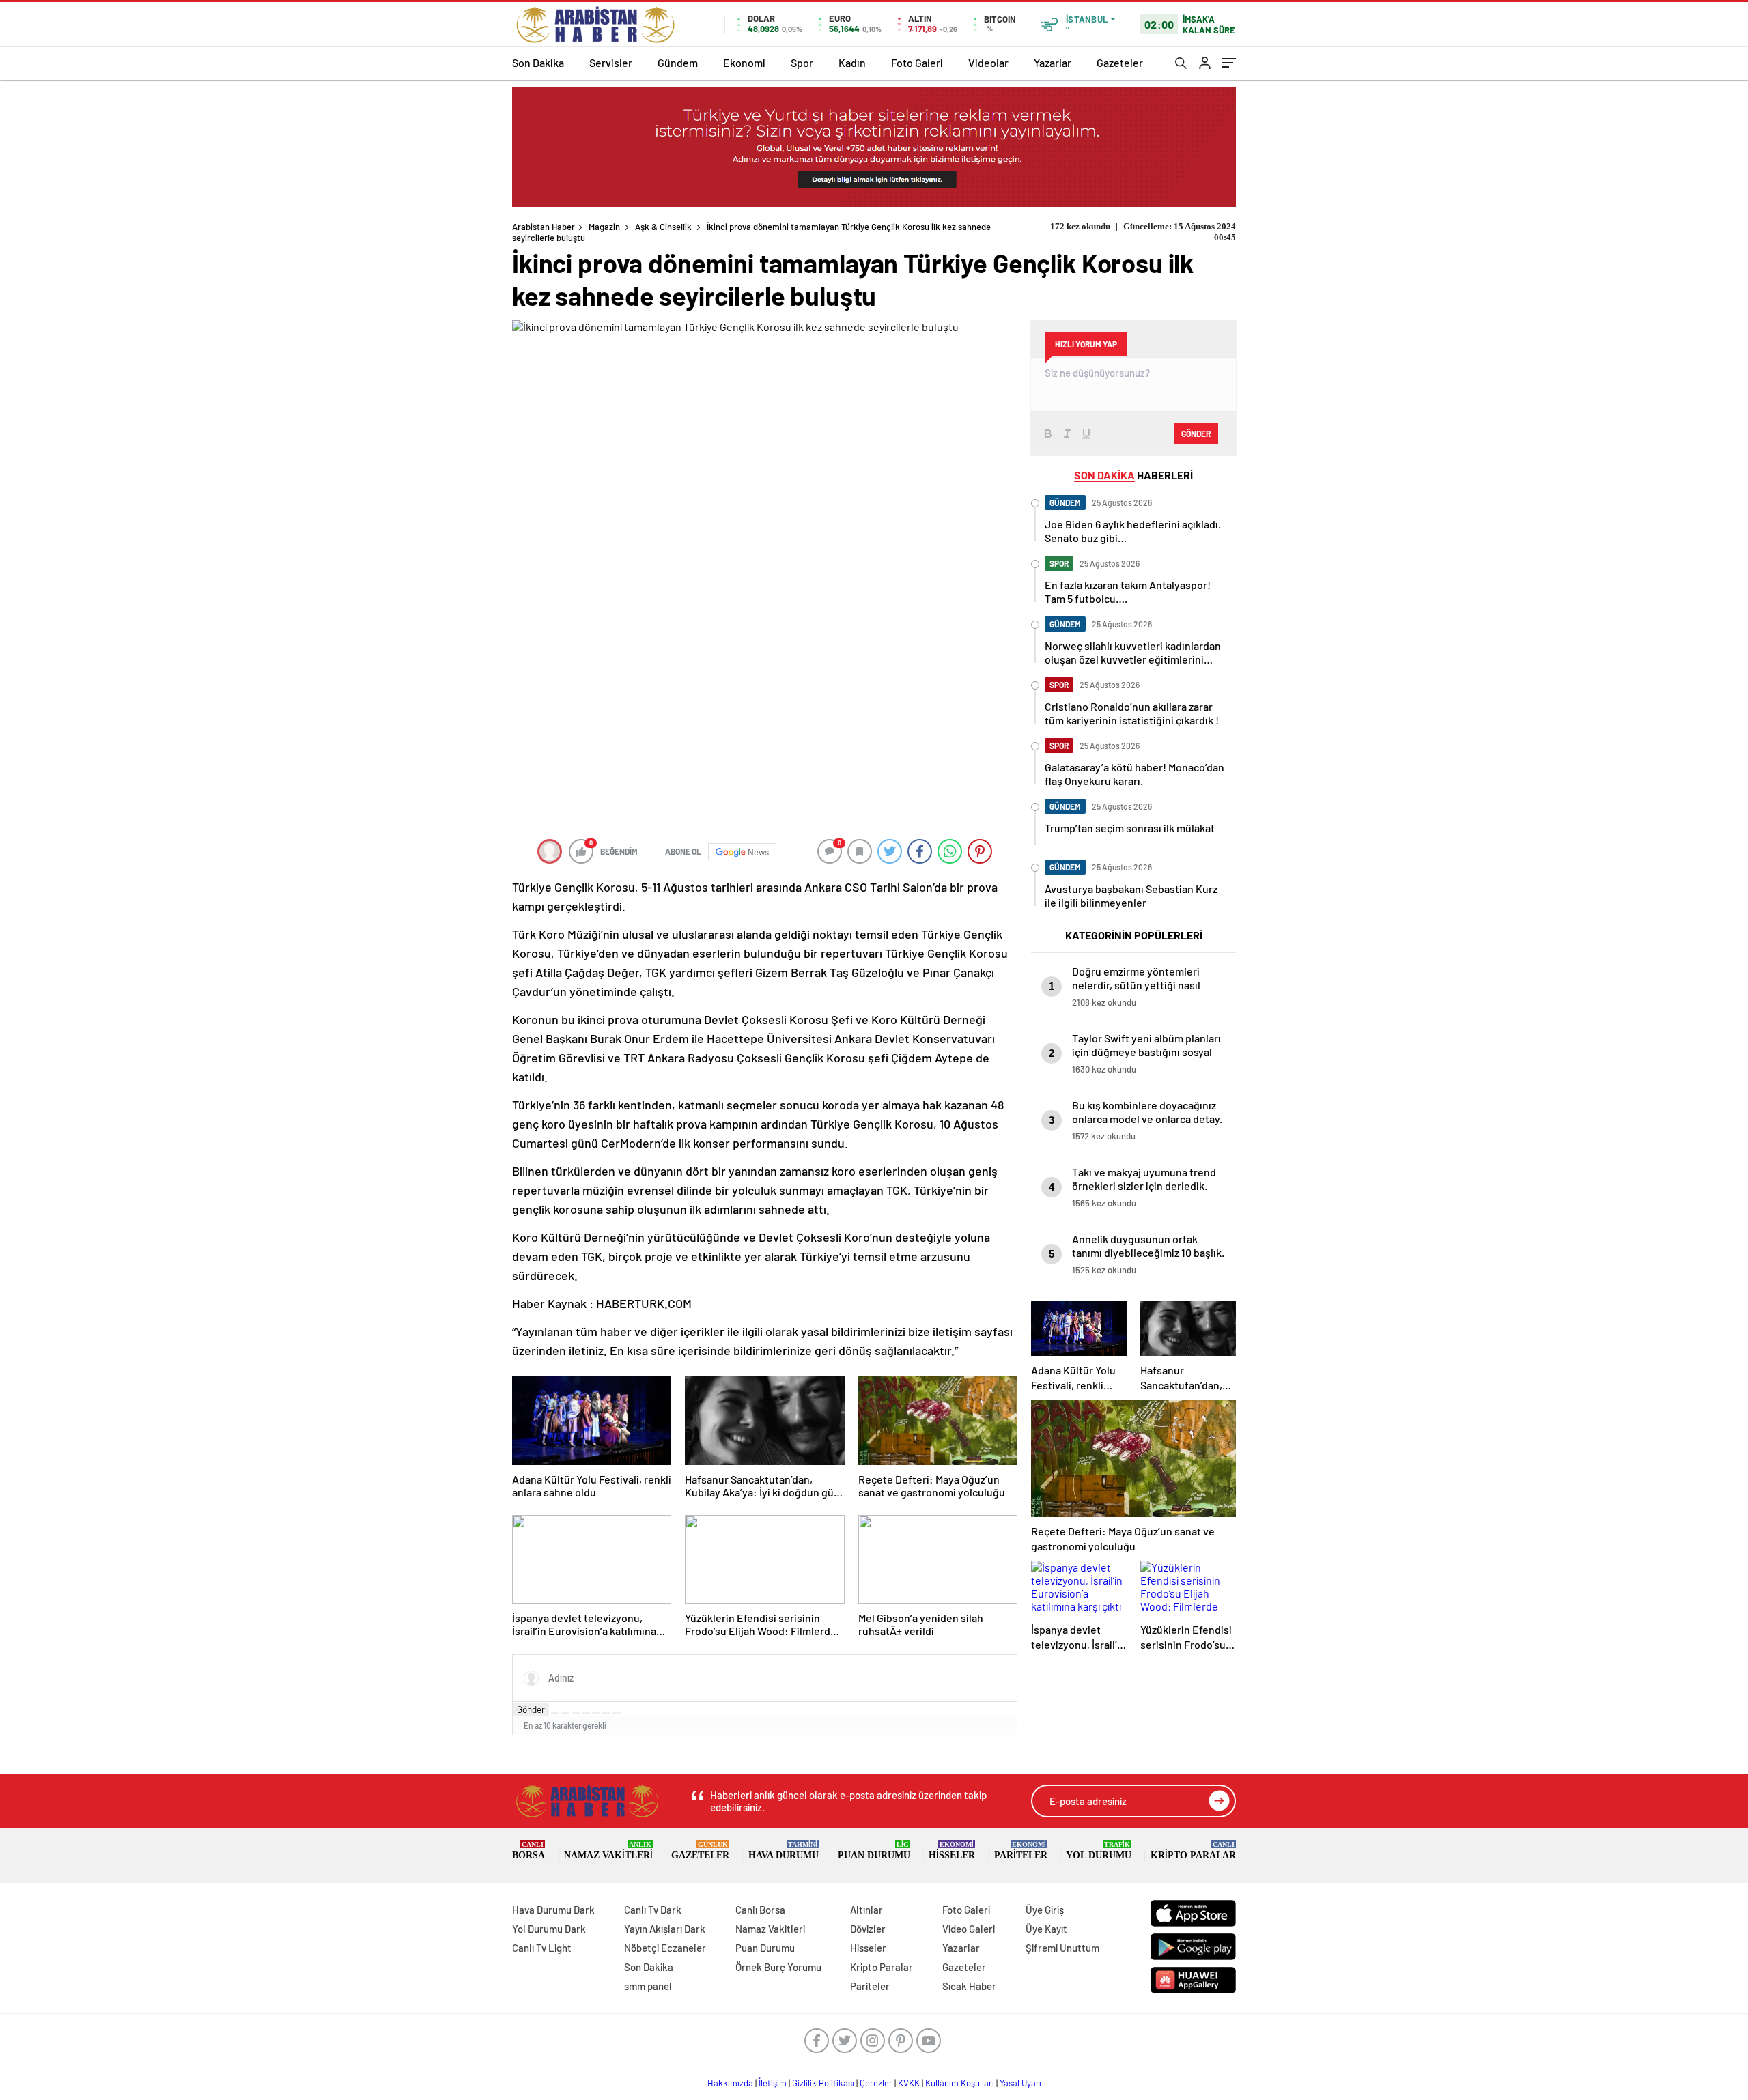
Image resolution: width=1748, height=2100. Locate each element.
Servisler (611, 62)
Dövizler (868, 1929)
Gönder (531, 1709)
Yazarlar (1053, 62)
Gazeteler (1120, 62)
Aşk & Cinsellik (663, 227)
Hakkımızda (730, 2083)
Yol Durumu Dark (549, 1929)
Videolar (988, 62)
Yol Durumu (1099, 1850)
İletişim (773, 2083)
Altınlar (866, 1910)
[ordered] (586, 1713)
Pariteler (1021, 1850)
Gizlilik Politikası (823, 2083)
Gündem (678, 62)
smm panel (648, 1986)
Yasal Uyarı (1020, 2083)
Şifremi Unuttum (1062, 1948)
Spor (802, 62)
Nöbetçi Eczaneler (665, 1948)
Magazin (604, 227)
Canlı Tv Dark (653, 1910)
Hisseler (952, 1850)
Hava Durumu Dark (553, 1910)
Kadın (852, 62)
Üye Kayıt (1046, 1929)
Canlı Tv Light (542, 1948)
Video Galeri (969, 1929)
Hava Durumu (784, 1850)
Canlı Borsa (760, 1910)
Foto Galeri (917, 62)
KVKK (909, 2083)
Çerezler (876, 2083)
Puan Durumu (874, 1850)
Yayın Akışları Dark (665, 1929)
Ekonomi (744, 62)
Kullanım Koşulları (960, 2083)
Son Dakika (538, 62)
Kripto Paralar (1193, 1850)
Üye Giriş (1045, 1910)
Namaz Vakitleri (608, 1850)
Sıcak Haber (969, 1986)
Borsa (528, 1850)
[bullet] (596, 1713)
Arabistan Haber (544, 227)
